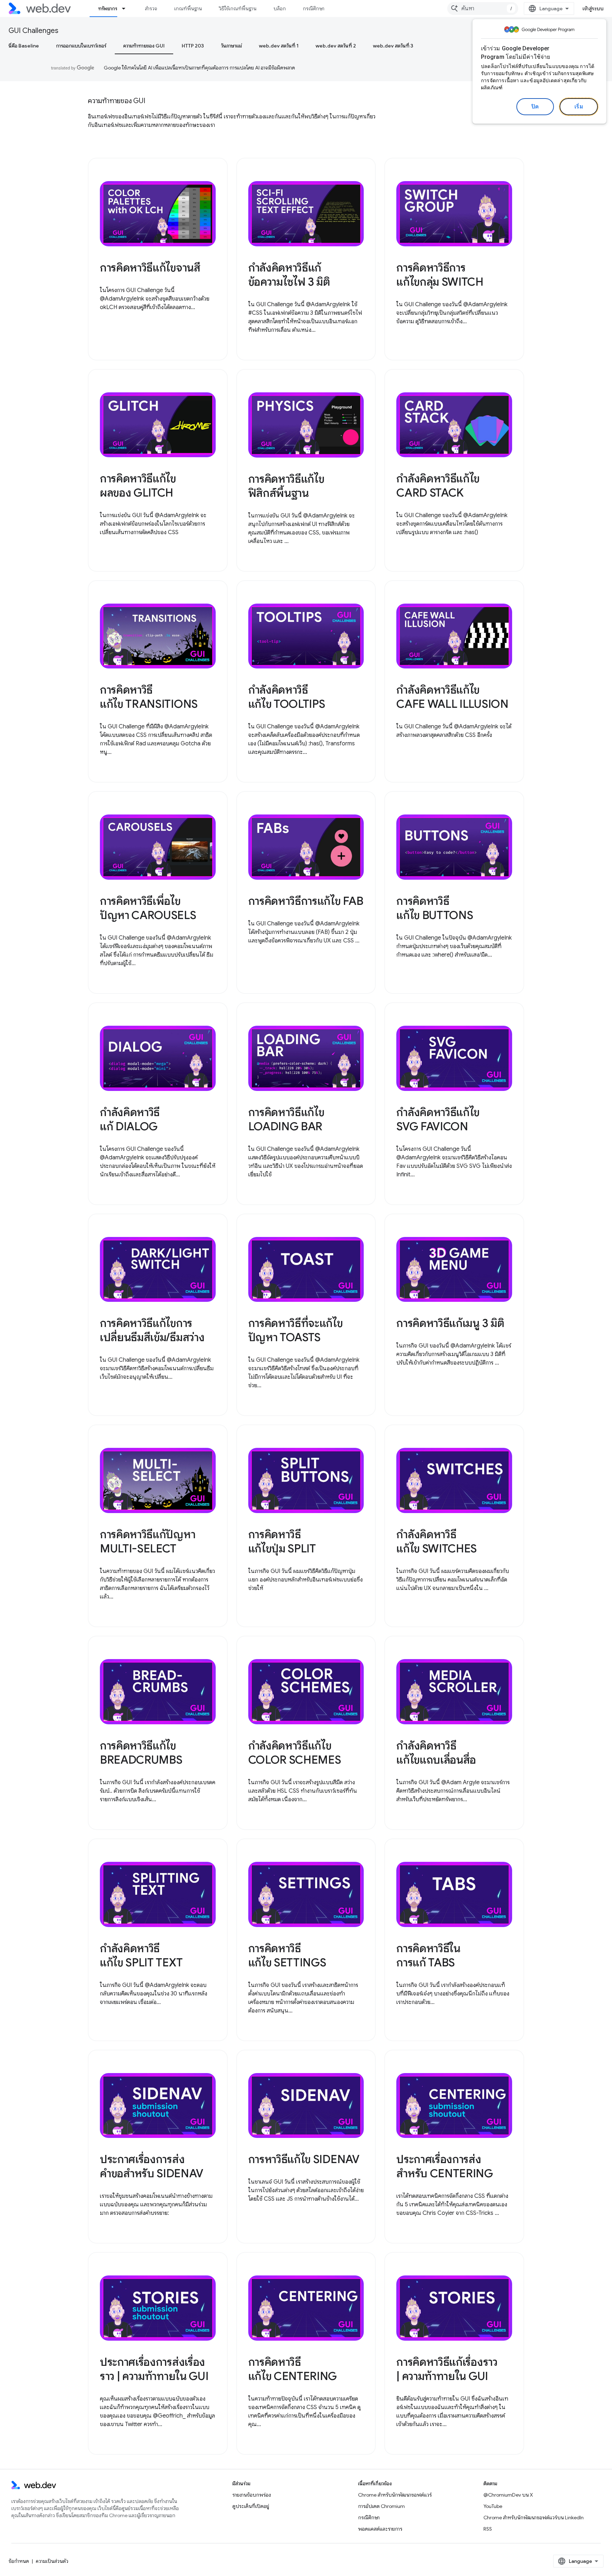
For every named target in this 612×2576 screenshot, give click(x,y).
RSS (488, 2529)
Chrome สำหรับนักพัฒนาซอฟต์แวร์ (395, 2495)
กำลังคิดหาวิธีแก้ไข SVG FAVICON (438, 1119)
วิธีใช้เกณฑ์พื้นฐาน (238, 9)
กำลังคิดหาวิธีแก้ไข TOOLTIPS (287, 697)
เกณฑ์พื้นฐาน (188, 9)
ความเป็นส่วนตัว (52, 2561)
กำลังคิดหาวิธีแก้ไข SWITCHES (437, 1541)
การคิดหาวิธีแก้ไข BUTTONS (435, 908)
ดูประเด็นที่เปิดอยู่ (251, 2506)
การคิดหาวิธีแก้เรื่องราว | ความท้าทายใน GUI (447, 2369)
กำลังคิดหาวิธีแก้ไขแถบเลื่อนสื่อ (436, 1753)
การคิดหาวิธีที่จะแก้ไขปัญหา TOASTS (296, 1330)
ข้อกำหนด (19, 2561)
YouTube (493, 2506)
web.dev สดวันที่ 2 (336, 46)
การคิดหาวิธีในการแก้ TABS (428, 1955)
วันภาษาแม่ (231, 46)
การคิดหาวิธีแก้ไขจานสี (150, 268)
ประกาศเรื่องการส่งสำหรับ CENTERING (445, 2166)
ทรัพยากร (108, 9)
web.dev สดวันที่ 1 (279, 46)
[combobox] (483, 9)
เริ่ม (579, 107)
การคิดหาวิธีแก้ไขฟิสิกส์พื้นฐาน (286, 486)
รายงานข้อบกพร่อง (252, 2495)
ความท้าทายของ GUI (144, 46)
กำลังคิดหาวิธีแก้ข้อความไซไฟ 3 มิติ (289, 275)
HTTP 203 (193, 46)
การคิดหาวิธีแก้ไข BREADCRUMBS (141, 1753)
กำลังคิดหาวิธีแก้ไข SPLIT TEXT (141, 1955)
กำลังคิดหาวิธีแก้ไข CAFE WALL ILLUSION (452, 697)
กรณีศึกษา (314, 9)
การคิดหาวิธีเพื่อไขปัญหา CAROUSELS (148, 908)
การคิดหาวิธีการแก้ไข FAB (306, 901)
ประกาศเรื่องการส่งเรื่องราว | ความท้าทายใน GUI (154, 2369)
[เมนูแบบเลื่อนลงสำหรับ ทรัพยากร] (127, 9)
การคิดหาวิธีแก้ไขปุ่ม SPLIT (282, 1541)
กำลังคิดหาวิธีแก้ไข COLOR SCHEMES (295, 1753)
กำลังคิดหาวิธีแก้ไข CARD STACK (438, 486)
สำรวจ (151, 9)
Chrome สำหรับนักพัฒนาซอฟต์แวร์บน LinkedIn (534, 2518)
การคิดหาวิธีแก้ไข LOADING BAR (286, 1119)
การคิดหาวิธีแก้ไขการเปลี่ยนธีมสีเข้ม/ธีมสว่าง (152, 1330)
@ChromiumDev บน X (508, 2495)
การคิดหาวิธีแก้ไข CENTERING (293, 2369)
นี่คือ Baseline (24, 46)
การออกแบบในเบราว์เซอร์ (81, 46)
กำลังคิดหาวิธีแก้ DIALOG (130, 1119)
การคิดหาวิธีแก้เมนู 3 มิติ (450, 1323)
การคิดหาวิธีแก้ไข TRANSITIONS (149, 697)
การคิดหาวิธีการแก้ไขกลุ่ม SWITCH (440, 275)
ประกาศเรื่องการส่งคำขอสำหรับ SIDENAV (151, 2166)
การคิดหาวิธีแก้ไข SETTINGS (287, 1955)
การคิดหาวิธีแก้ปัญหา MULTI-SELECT (148, 1541)
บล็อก (280, 9)
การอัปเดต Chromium (381, 2506)
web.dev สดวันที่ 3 (393, 46)
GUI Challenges (33, 31)
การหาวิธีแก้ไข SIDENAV (304, 2159)
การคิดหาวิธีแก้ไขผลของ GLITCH (138, 486)
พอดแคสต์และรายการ (380, 2529)
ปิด (535, 107)
